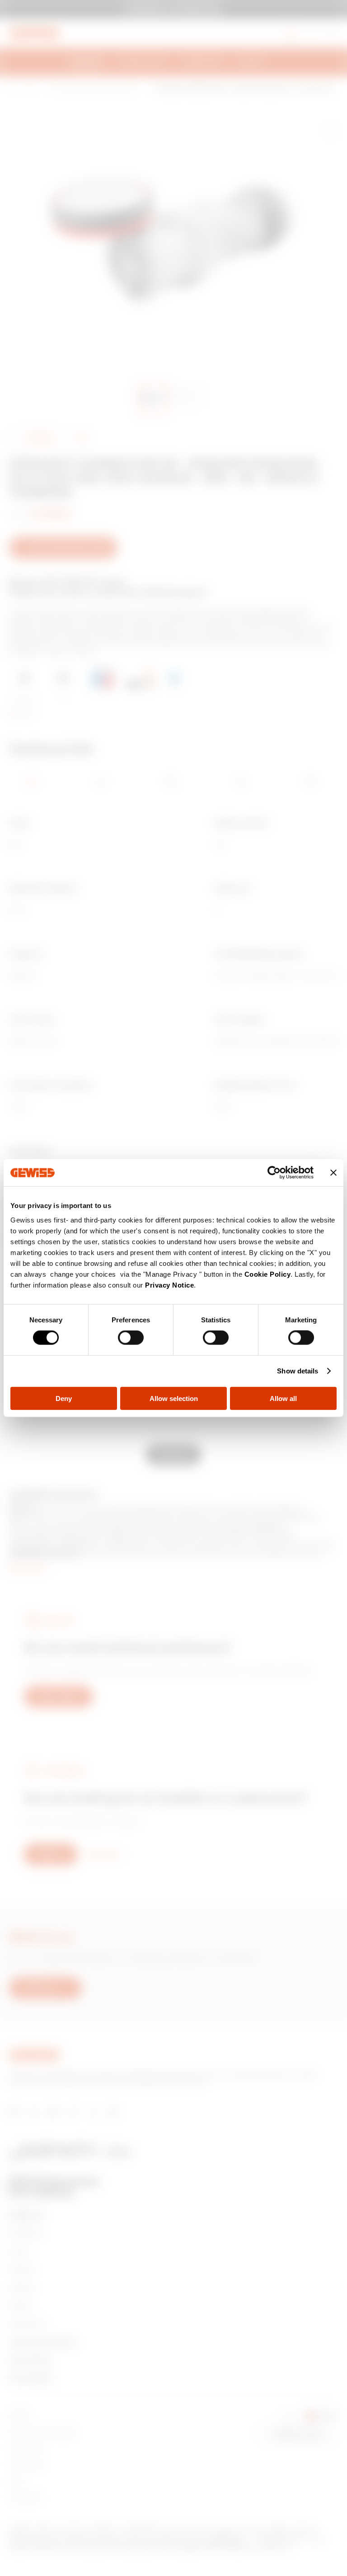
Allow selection (174, 1398)
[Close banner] (333, 1173)
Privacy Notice (169, 1285)
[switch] (131, 1338)
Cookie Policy (268, 1274)
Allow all (283, 1398)
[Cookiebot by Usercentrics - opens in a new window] (274, 1173)
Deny (64, 1398)
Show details (298, 1371)
